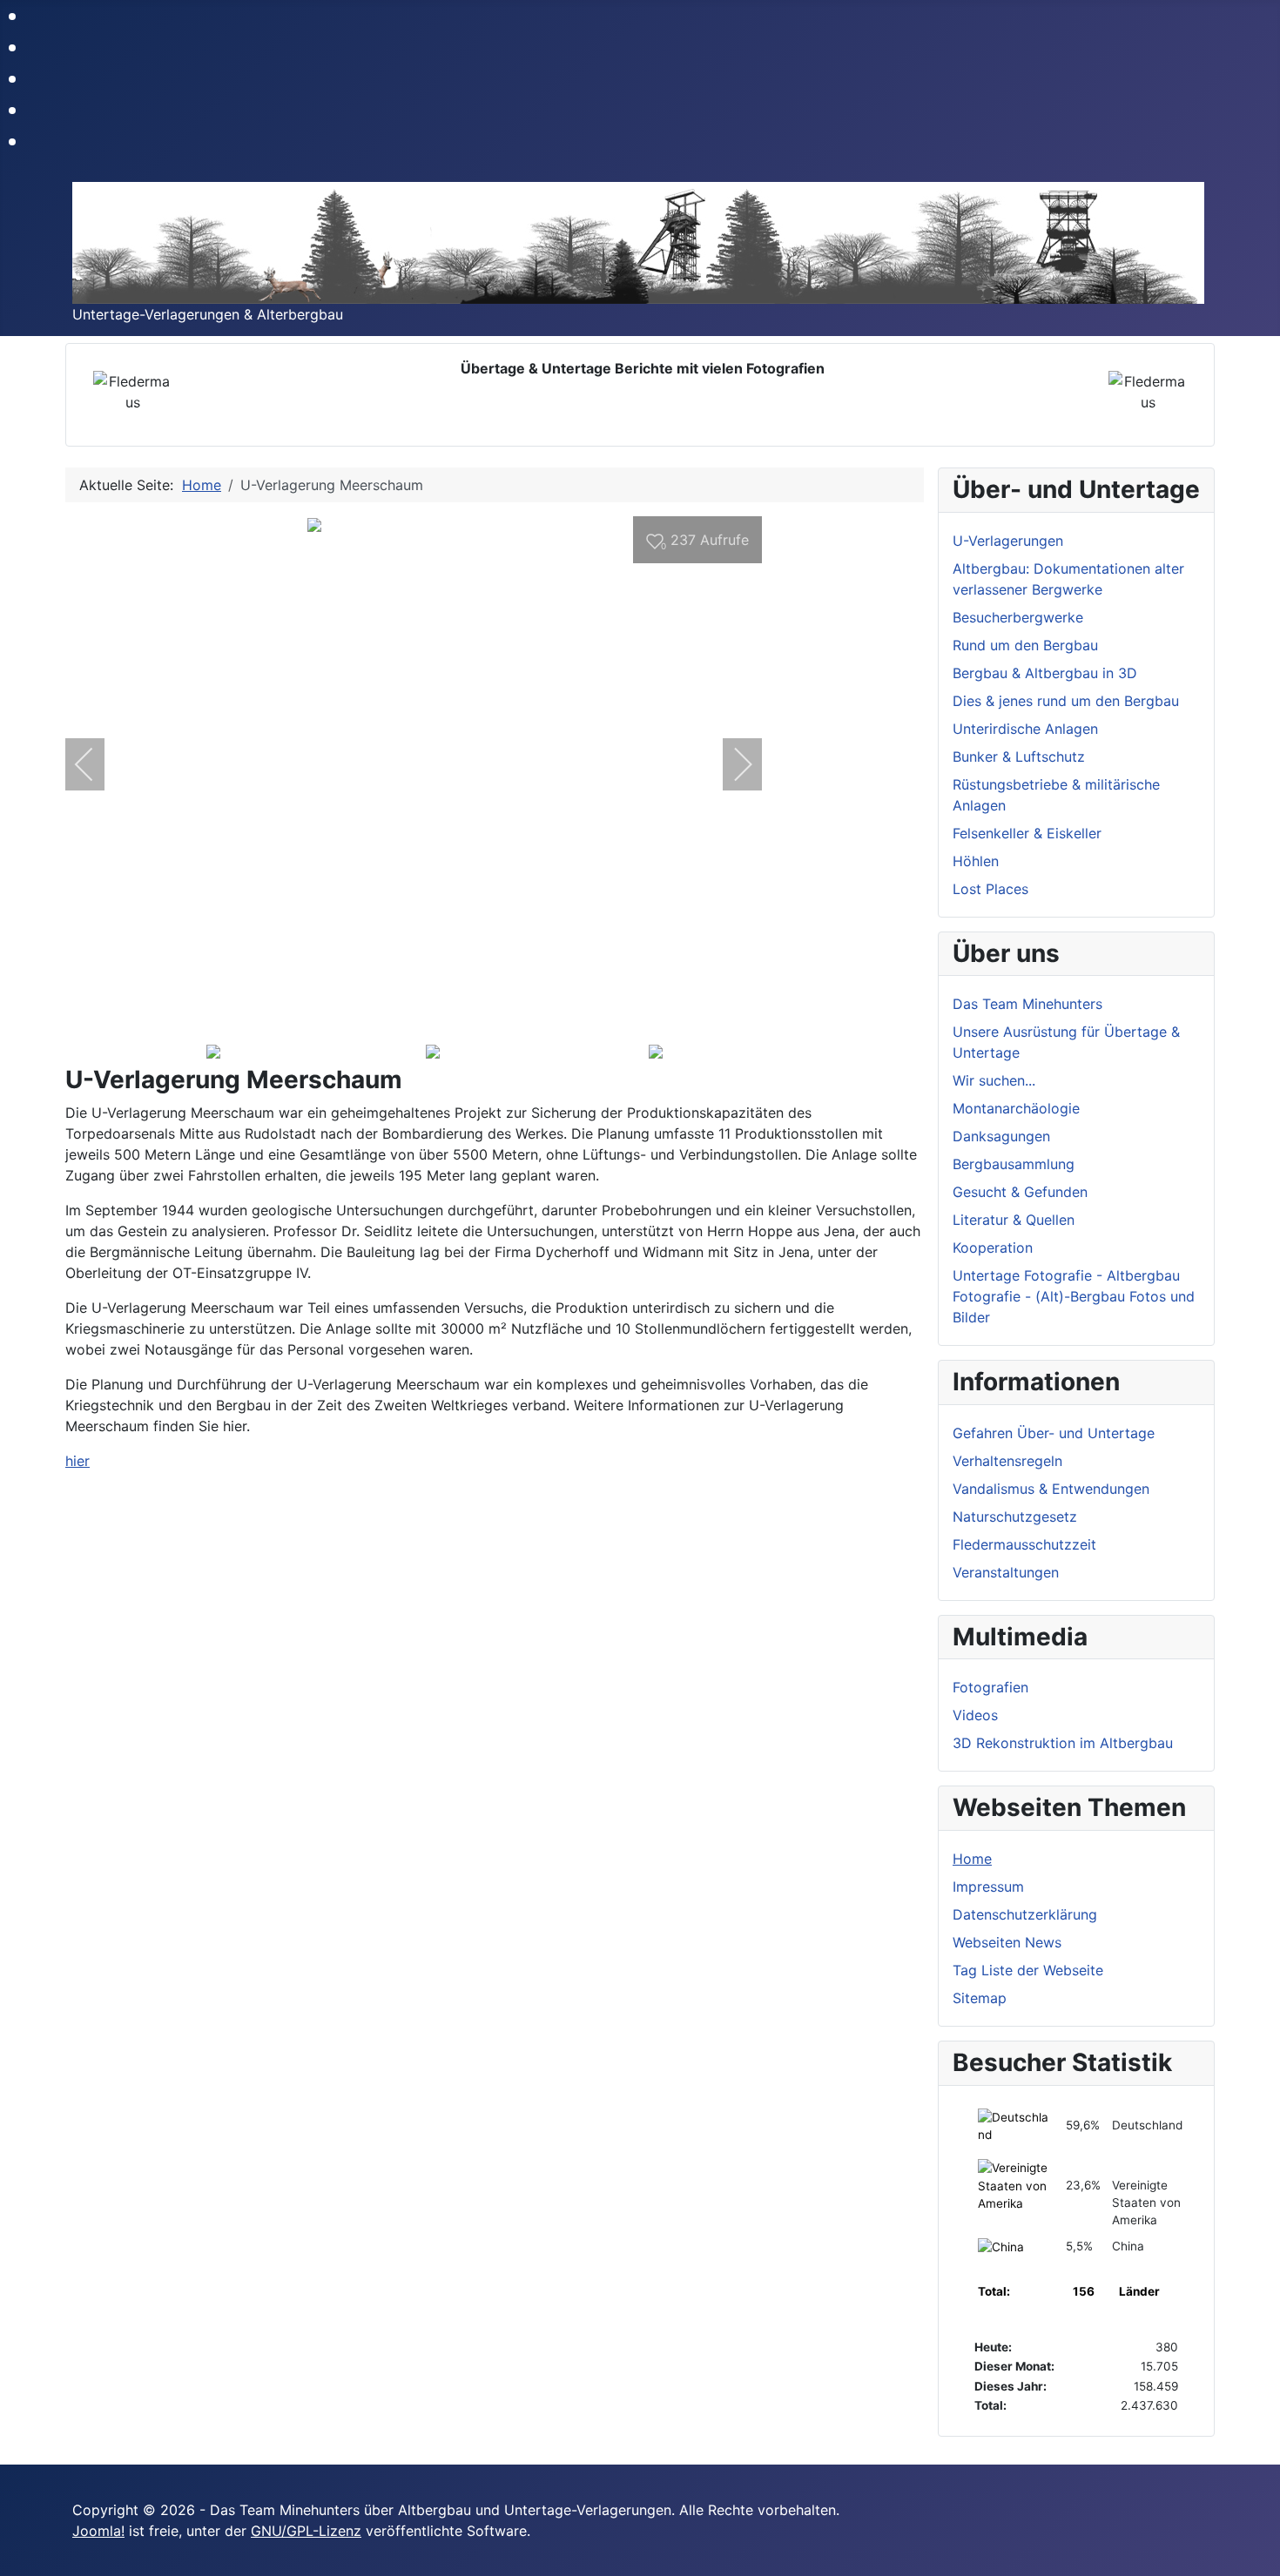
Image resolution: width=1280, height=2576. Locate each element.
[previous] (96, 764)
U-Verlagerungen (1008, 541)
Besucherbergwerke (1018, 617)
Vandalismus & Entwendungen (1051, 1489)
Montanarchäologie (1016, 1108)
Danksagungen (1001, 1136)
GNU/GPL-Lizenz (306, 2531)
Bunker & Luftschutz (1019, 757)
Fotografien (990, 1687)
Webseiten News (1007, 1942)
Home (972, 1859)
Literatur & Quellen (1014, 1220)
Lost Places (990, 889)
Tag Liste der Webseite (1028, 1970)
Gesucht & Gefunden (1020, 1192)
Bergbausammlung (1014, 1164)
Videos (975, 1715)
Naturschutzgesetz (1015, 1517)
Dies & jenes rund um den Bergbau (1066, 701)
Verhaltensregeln (1007, 1461)
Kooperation (993, 1248)
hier (77, 1461)
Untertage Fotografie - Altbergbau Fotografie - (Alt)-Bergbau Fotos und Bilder (1074, 1296)
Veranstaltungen (1006, 1572)
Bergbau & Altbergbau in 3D (1045, 673)
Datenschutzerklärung (1025, 1914)
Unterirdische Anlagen (1025, 729)
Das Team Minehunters (1027, 1004)
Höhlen (976, 861)
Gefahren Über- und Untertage (1054, 1433)
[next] (731, 764)
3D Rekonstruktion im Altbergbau (1063, 1743)
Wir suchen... (994, 1080)
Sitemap (980, 1998)
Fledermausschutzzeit (1024, 1544)
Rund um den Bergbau (1025, 645)
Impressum (988, 1887)
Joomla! (98, 2531)
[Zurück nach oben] (1258, 2554)
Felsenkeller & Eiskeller (1027, 833)
